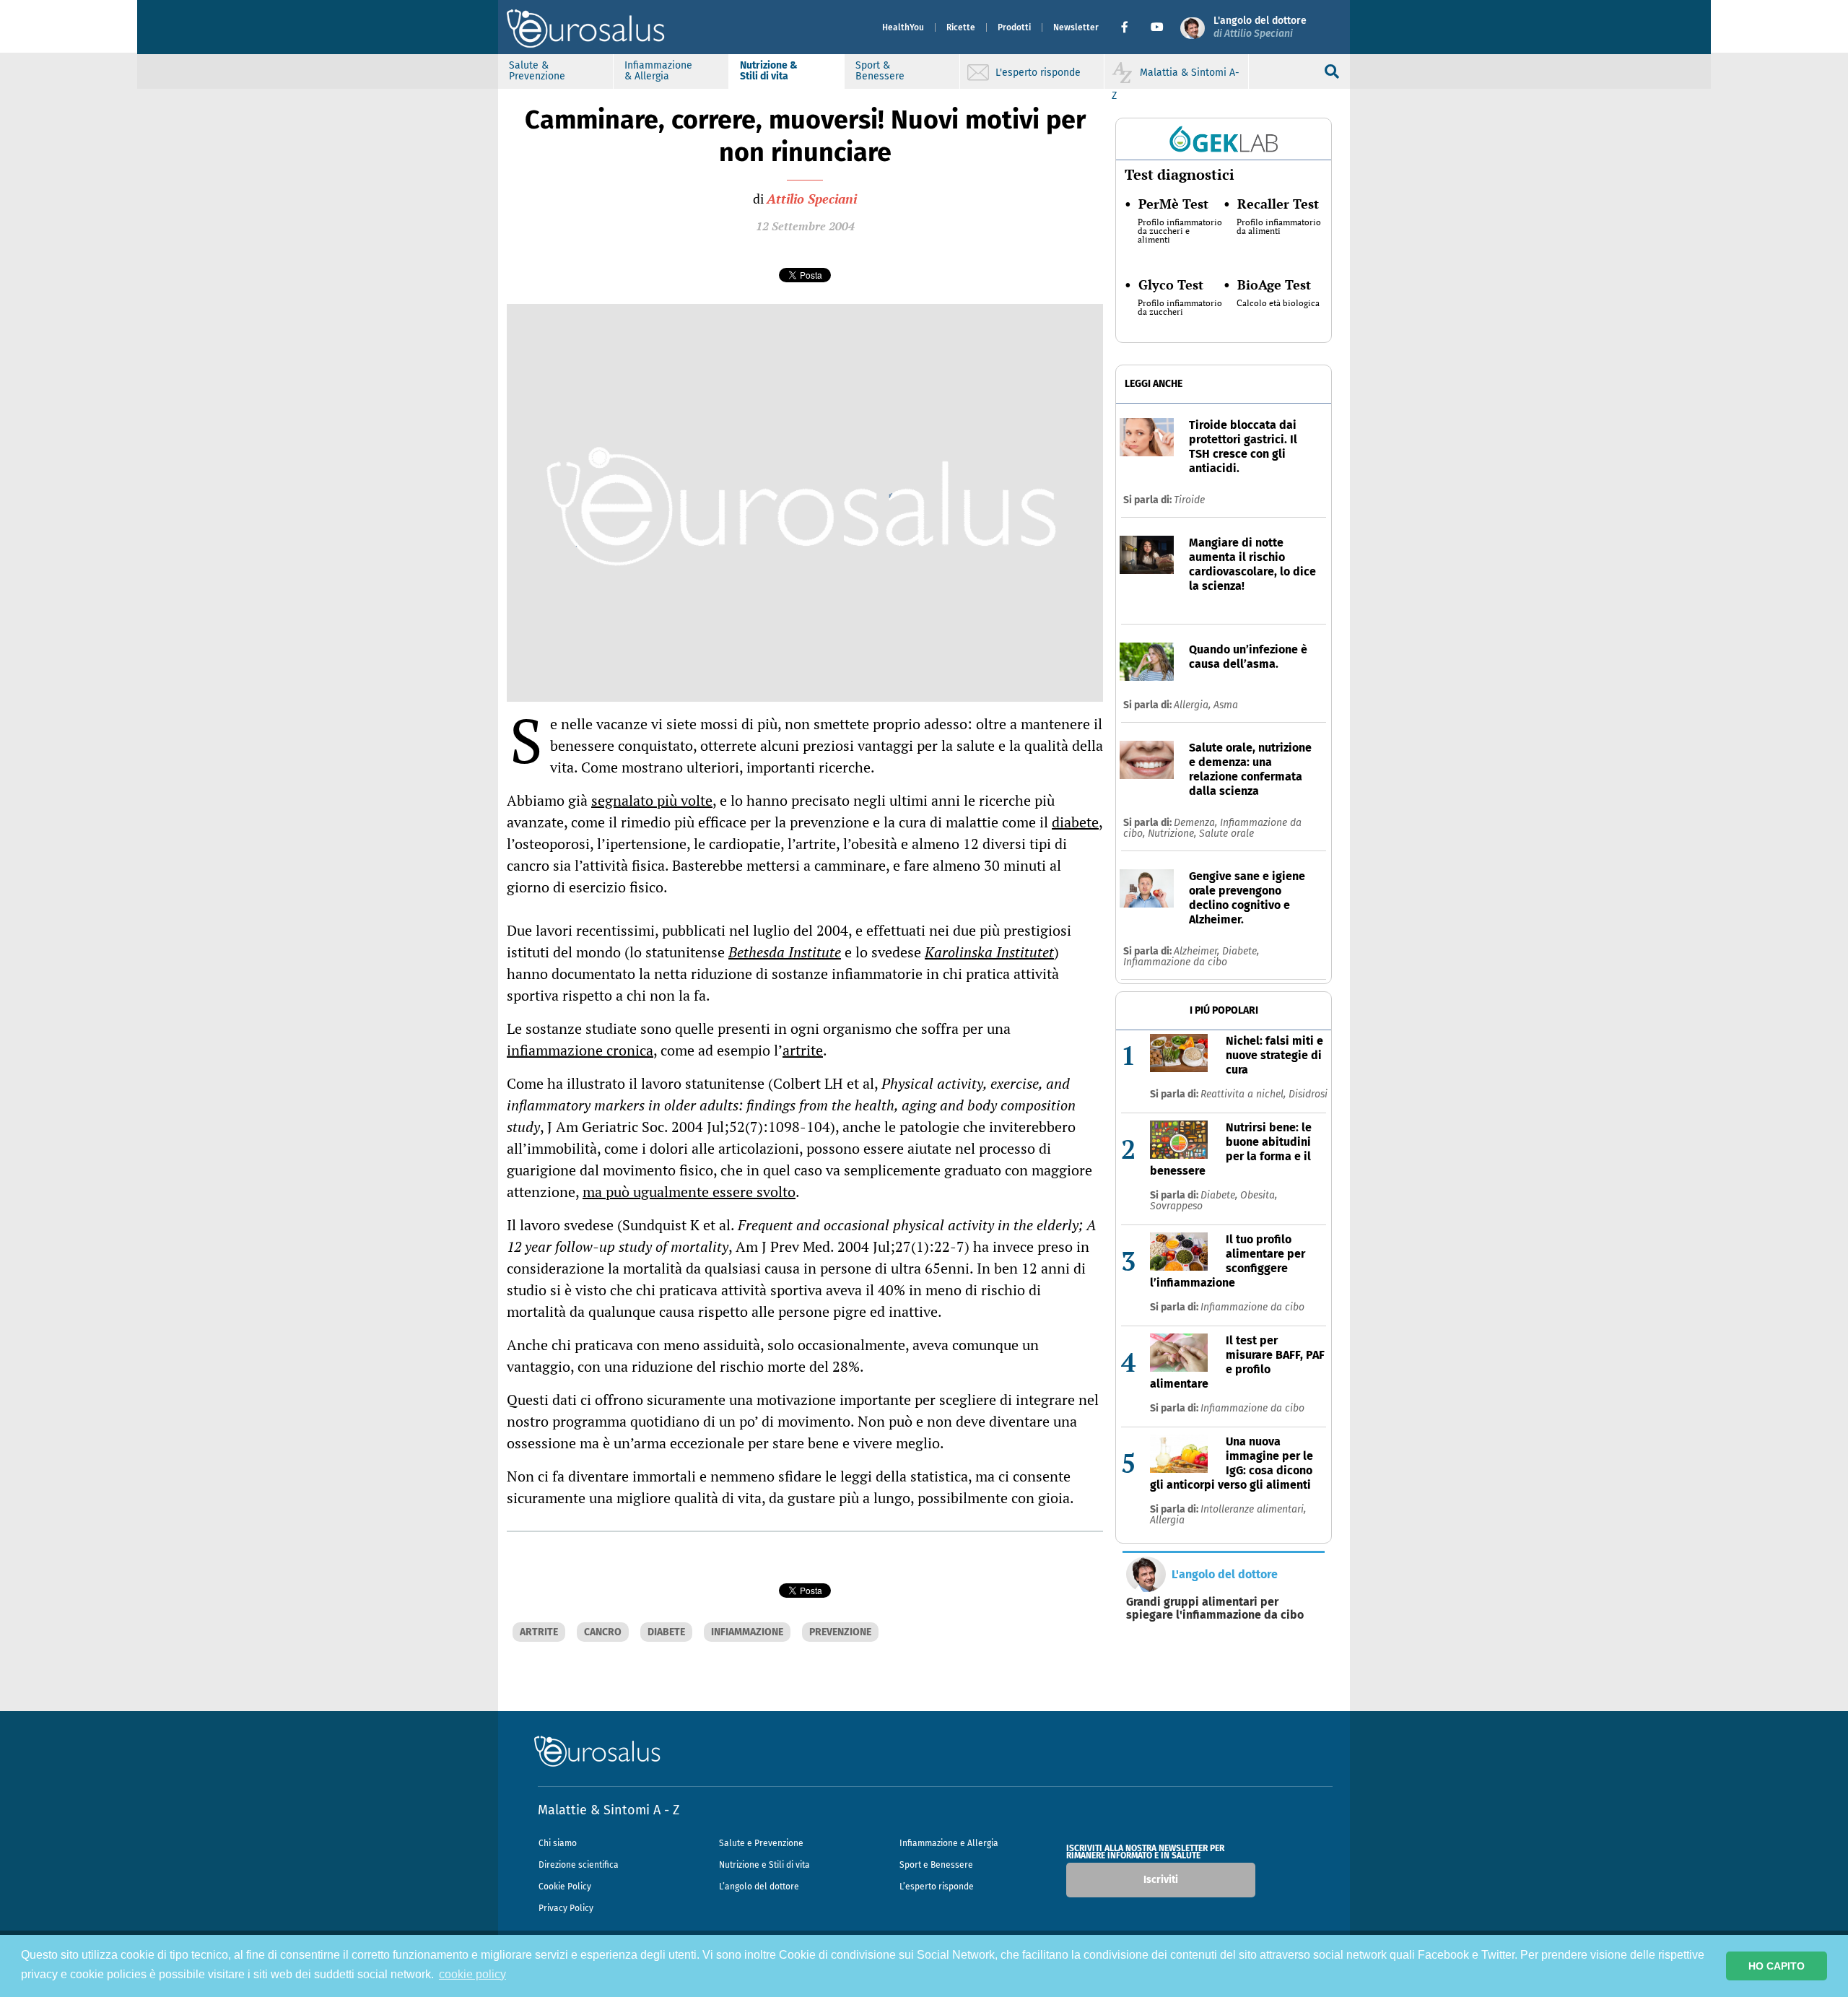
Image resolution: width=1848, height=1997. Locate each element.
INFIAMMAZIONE (747, 1632)
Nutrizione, (1173, 834)
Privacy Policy (566, 1908)
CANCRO (603, 1632)
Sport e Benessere (936, 1865)
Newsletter (1076, 27)
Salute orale (1226, 834)
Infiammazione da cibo (1175, 962)
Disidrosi (1308, 1094)
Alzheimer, (1198, 951)
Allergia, (1194, 705)
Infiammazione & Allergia (658, 71)
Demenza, (1197, 823)
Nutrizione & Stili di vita (769, 71)
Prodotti (1014, 27)
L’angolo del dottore (759, 1887)
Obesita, (1259, 1195)
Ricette (961, 27)
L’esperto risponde (937, 1887)
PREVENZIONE (840, 1632)
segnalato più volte (652, 800)
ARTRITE (539, 1632)
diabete (1075, 822)
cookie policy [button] (472, 1974)
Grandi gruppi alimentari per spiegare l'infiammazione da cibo (1215, 1609)
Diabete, (1241, 951)
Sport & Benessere (880, 71)
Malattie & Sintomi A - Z (609, 1810)
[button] (1130, 27)
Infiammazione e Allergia (949, 1843)
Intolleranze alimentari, (1253, 1509)
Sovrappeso (1176, 1206)
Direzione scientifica (579, 1865)
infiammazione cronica (580, 1050)
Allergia (1167, 1520)
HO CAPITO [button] (1777, 1966)
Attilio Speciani (812, 199)
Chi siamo (558, 1843)
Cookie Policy (565, 1887)
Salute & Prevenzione (537, 71)
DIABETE (666, 1632)
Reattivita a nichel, (1245, 1094)
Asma (1226, 705)
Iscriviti (1161, 1880)
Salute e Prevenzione (761, 1843)
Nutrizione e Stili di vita (764, 1865)
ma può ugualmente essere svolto (689, 1192)
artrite (803, 1050)
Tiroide (1189, 500)
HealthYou (903, 27)
